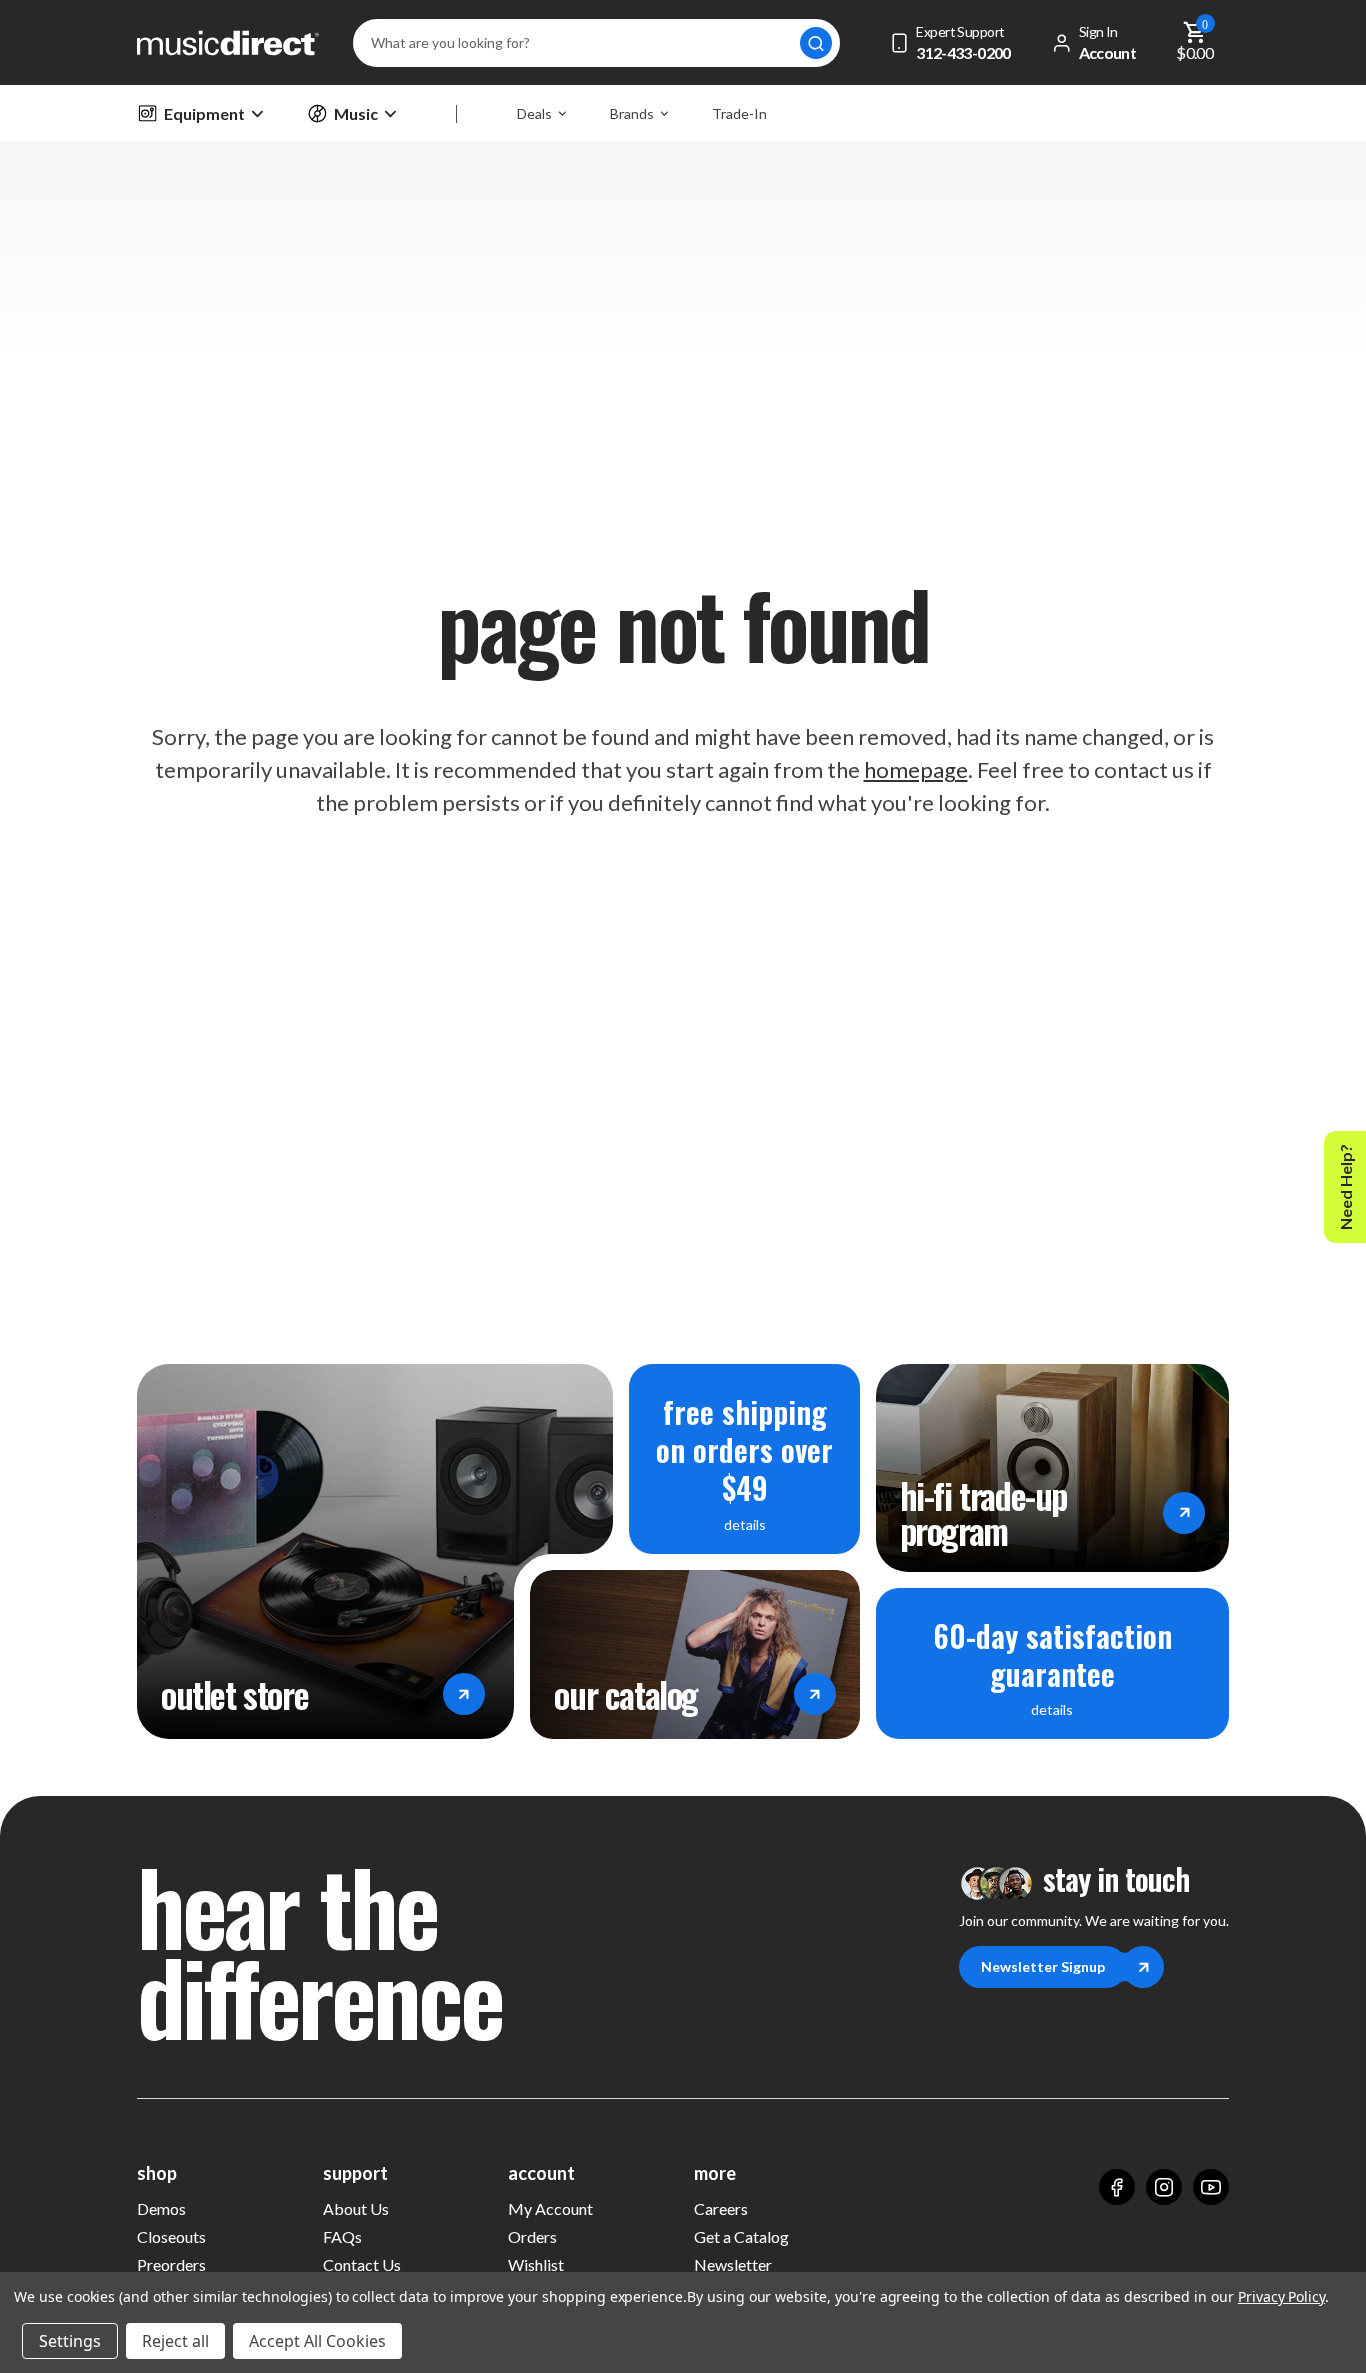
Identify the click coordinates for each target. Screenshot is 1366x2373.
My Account (550, 2208)
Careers (721, 2208)
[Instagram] (1164, 2187)
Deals (534, 113)
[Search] (816, 43)
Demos (161, 2208)
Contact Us (362, 2264)
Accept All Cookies (317, 2341)
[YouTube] (1211, 2187)
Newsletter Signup (1043, 1966)
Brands (632, 113)
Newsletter (733, 2264)
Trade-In (739, 113)
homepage (916, 769)
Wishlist (536, 2264)
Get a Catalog (741, 2236)
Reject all (175, 2341)
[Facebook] (1117, 2187)
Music (356, 113)
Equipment (204, 113)
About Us (356, 2208)
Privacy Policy (1281, 2296)
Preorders (171, 2264)
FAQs (342, 2236)
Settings (70, 2341)
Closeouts (171, 2236)
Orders (532, 2236)
